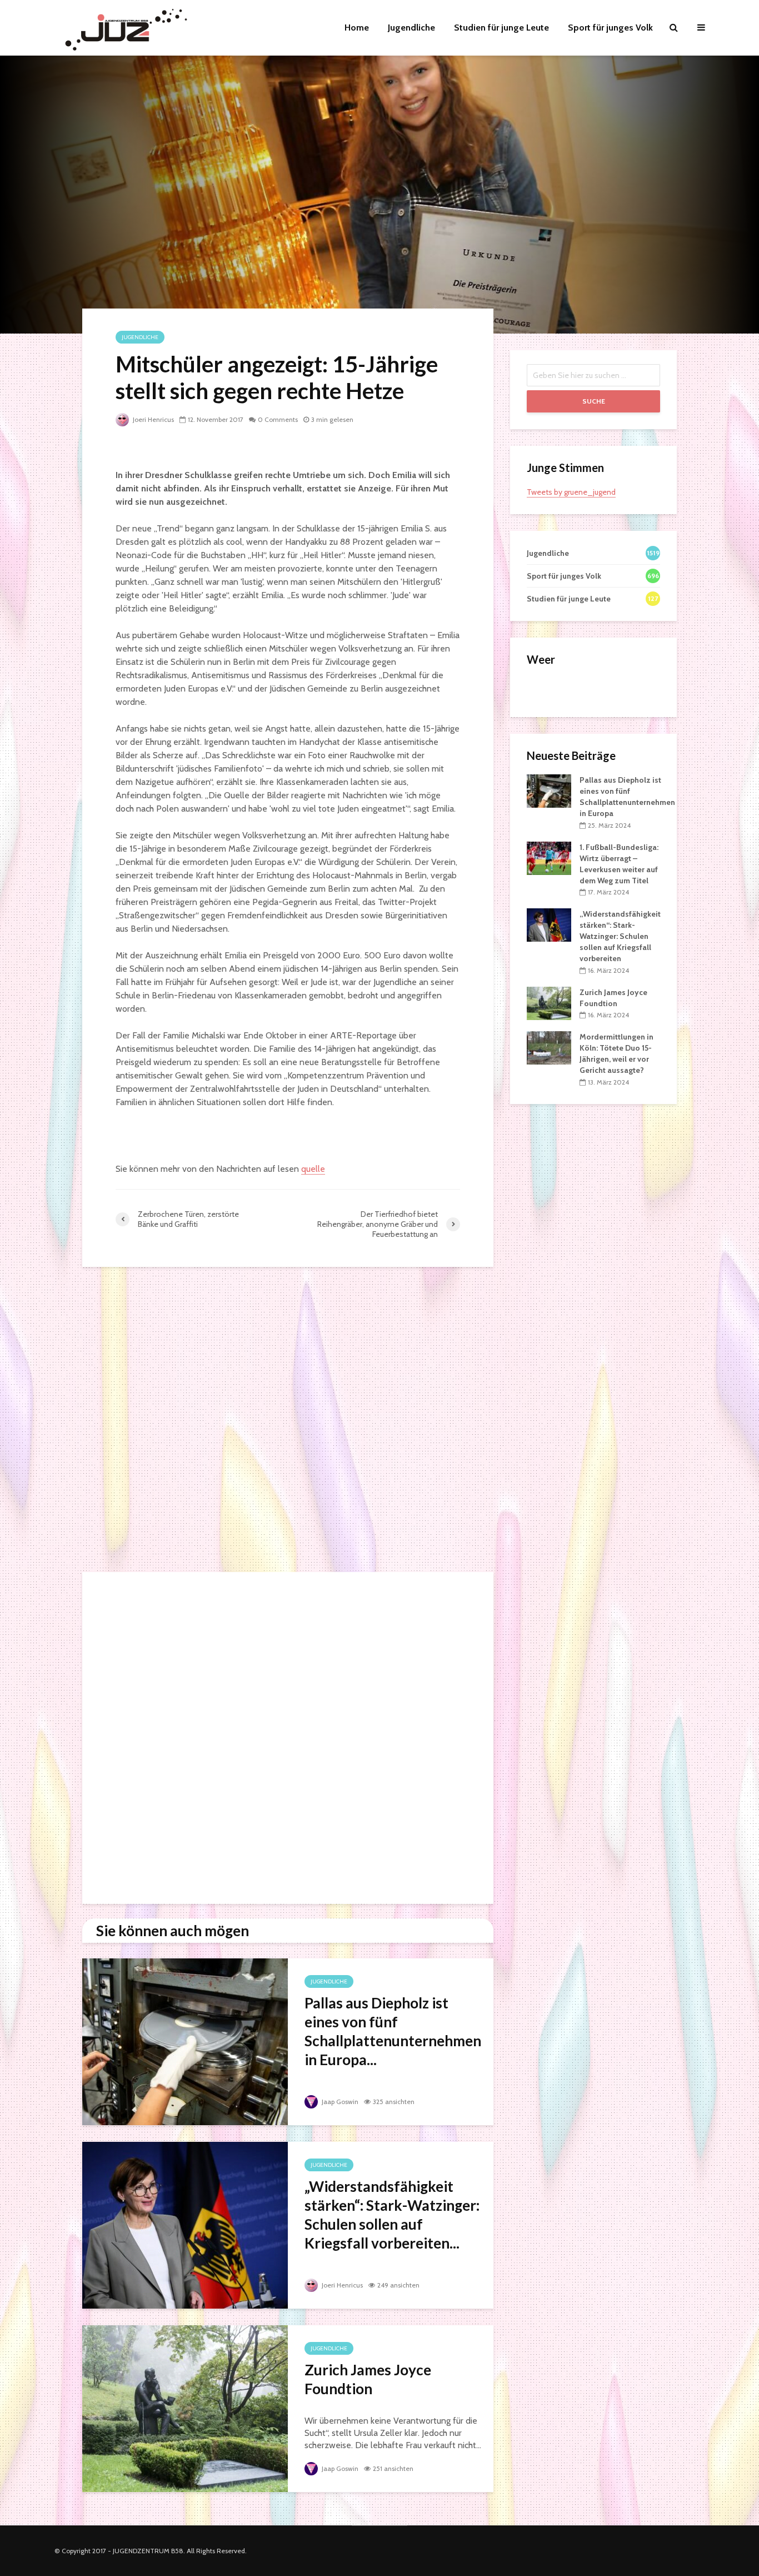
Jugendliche (411, 28)
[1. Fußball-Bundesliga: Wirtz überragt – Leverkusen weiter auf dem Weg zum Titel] (549, 857)
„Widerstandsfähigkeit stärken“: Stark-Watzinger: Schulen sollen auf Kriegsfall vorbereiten (620, 936)
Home (357, 28)
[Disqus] (288, 1423)
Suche (594, 401)
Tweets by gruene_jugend (571, 492)
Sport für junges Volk (610, 28)
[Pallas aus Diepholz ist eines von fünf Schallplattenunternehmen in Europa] (185, 2041)
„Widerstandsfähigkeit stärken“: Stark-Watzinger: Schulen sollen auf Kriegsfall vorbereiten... (392, 2215)
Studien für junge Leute (501, 28)
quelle (313, 1169)
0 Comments (278, 419)
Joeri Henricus (153, 419)
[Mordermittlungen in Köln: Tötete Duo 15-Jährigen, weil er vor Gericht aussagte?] (549, 1047)
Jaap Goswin (339, 2102)
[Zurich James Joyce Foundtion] (185, 2408)
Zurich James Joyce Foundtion (368, 2379)
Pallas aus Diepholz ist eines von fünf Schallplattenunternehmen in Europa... (393, 2031)
